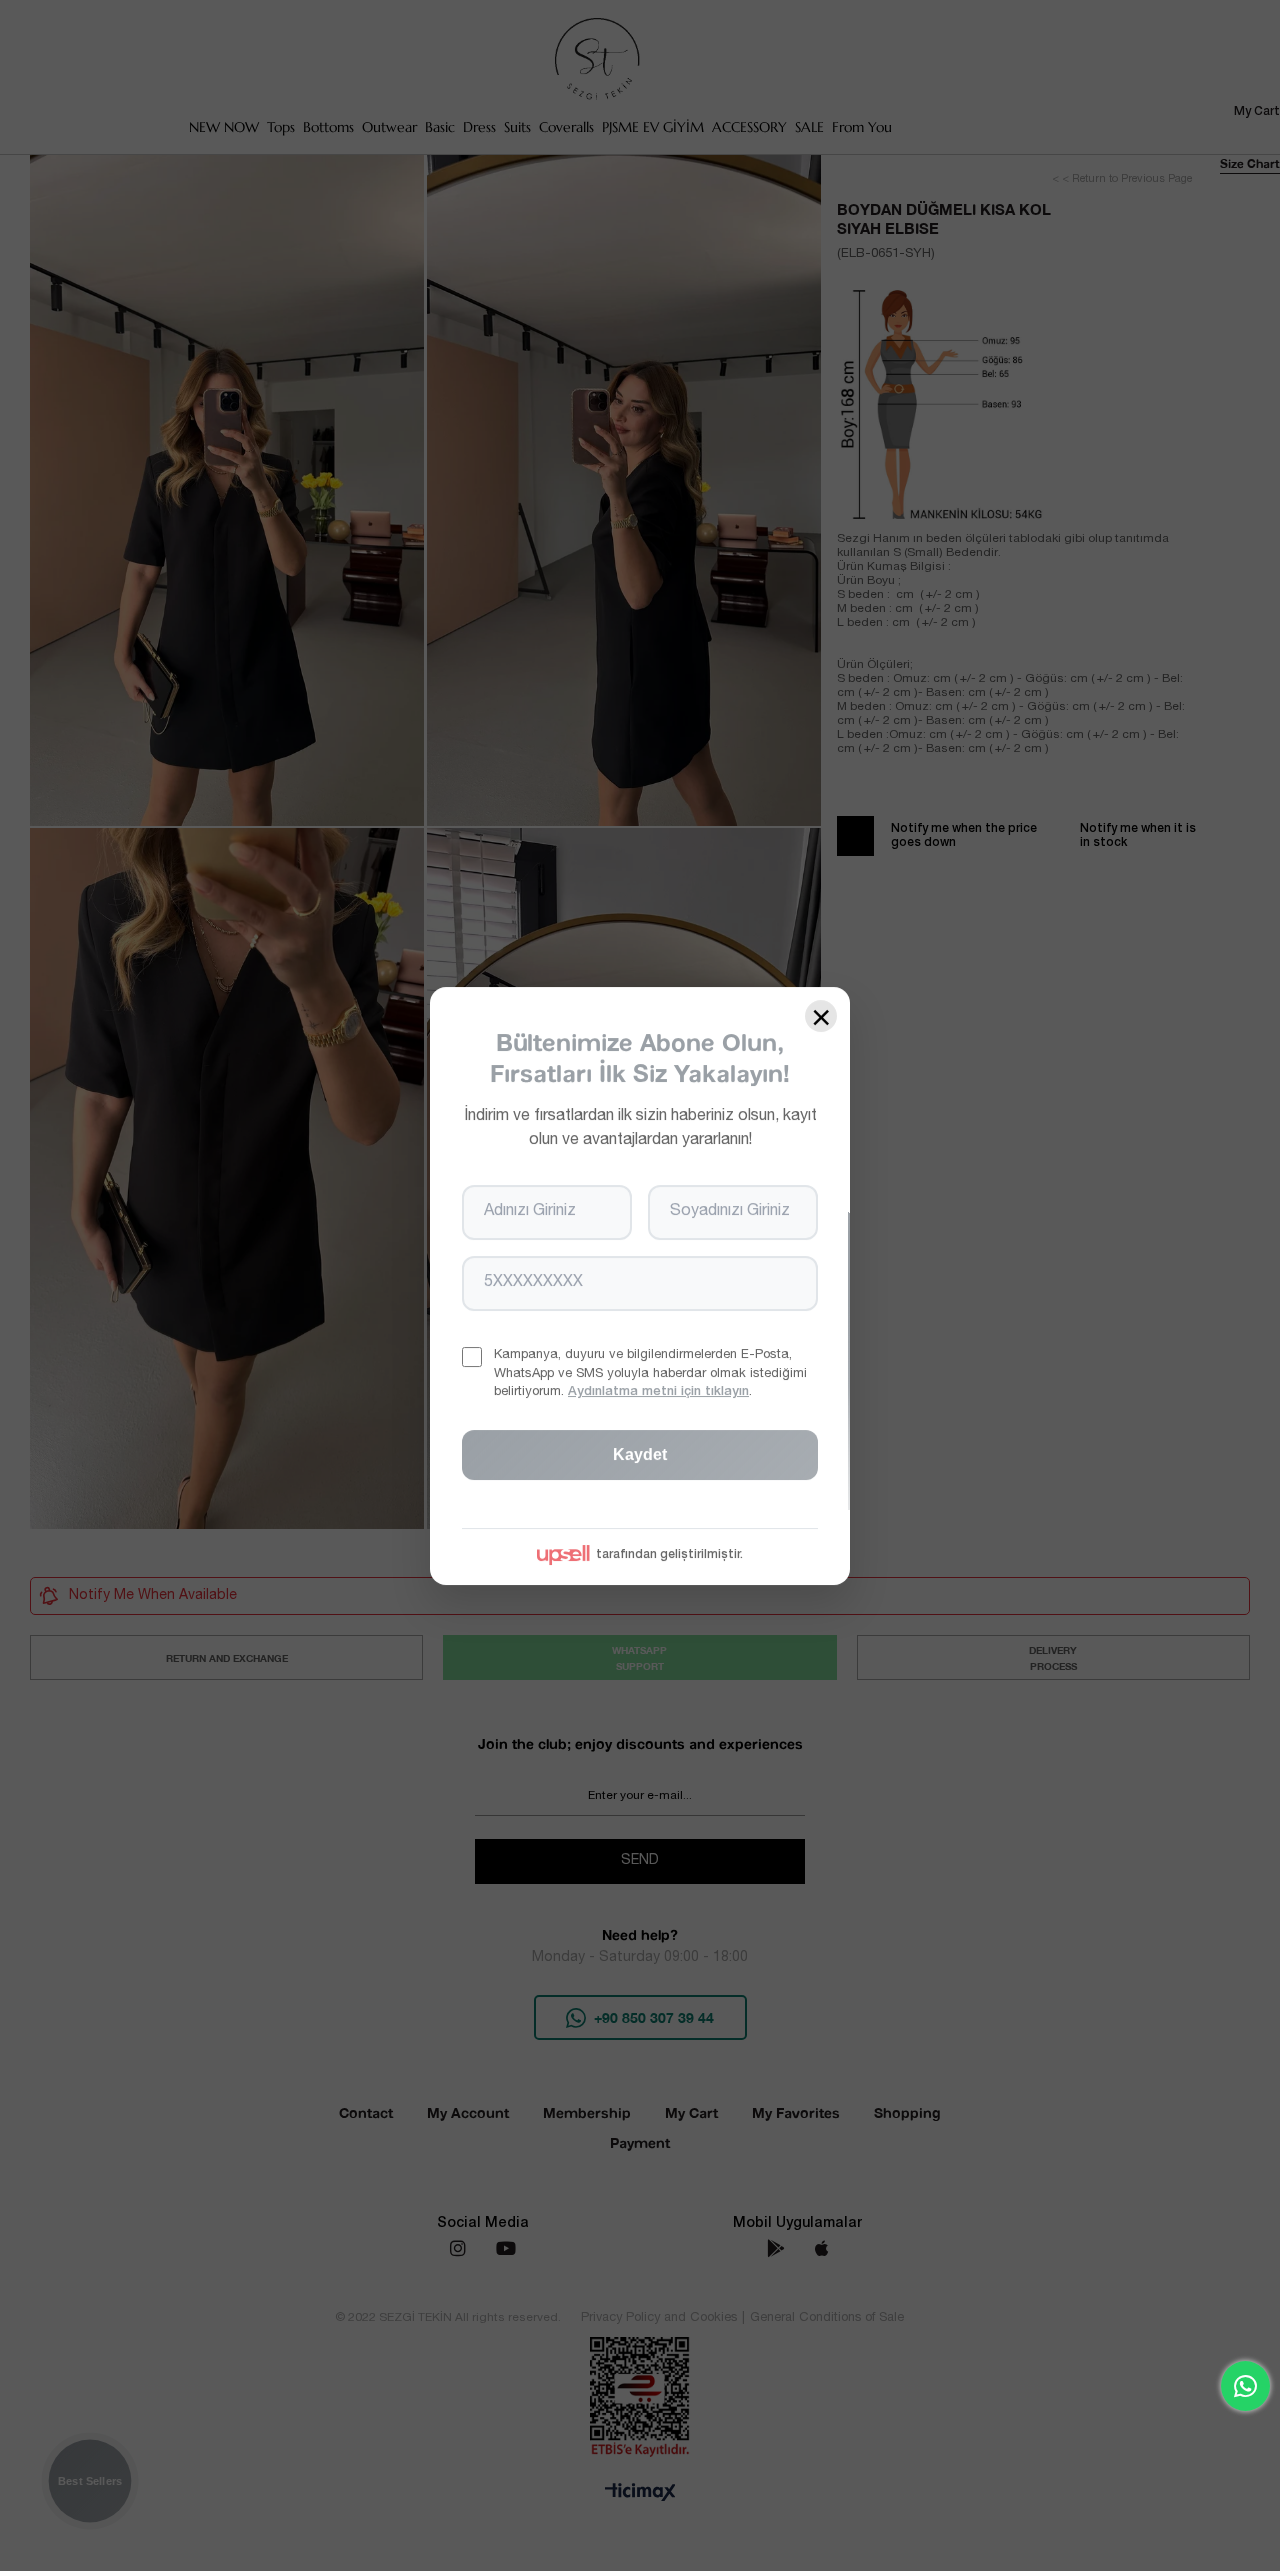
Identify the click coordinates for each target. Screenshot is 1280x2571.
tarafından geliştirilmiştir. (669, 1554)
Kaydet (640, 1453)
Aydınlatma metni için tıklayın (658, 1391)
